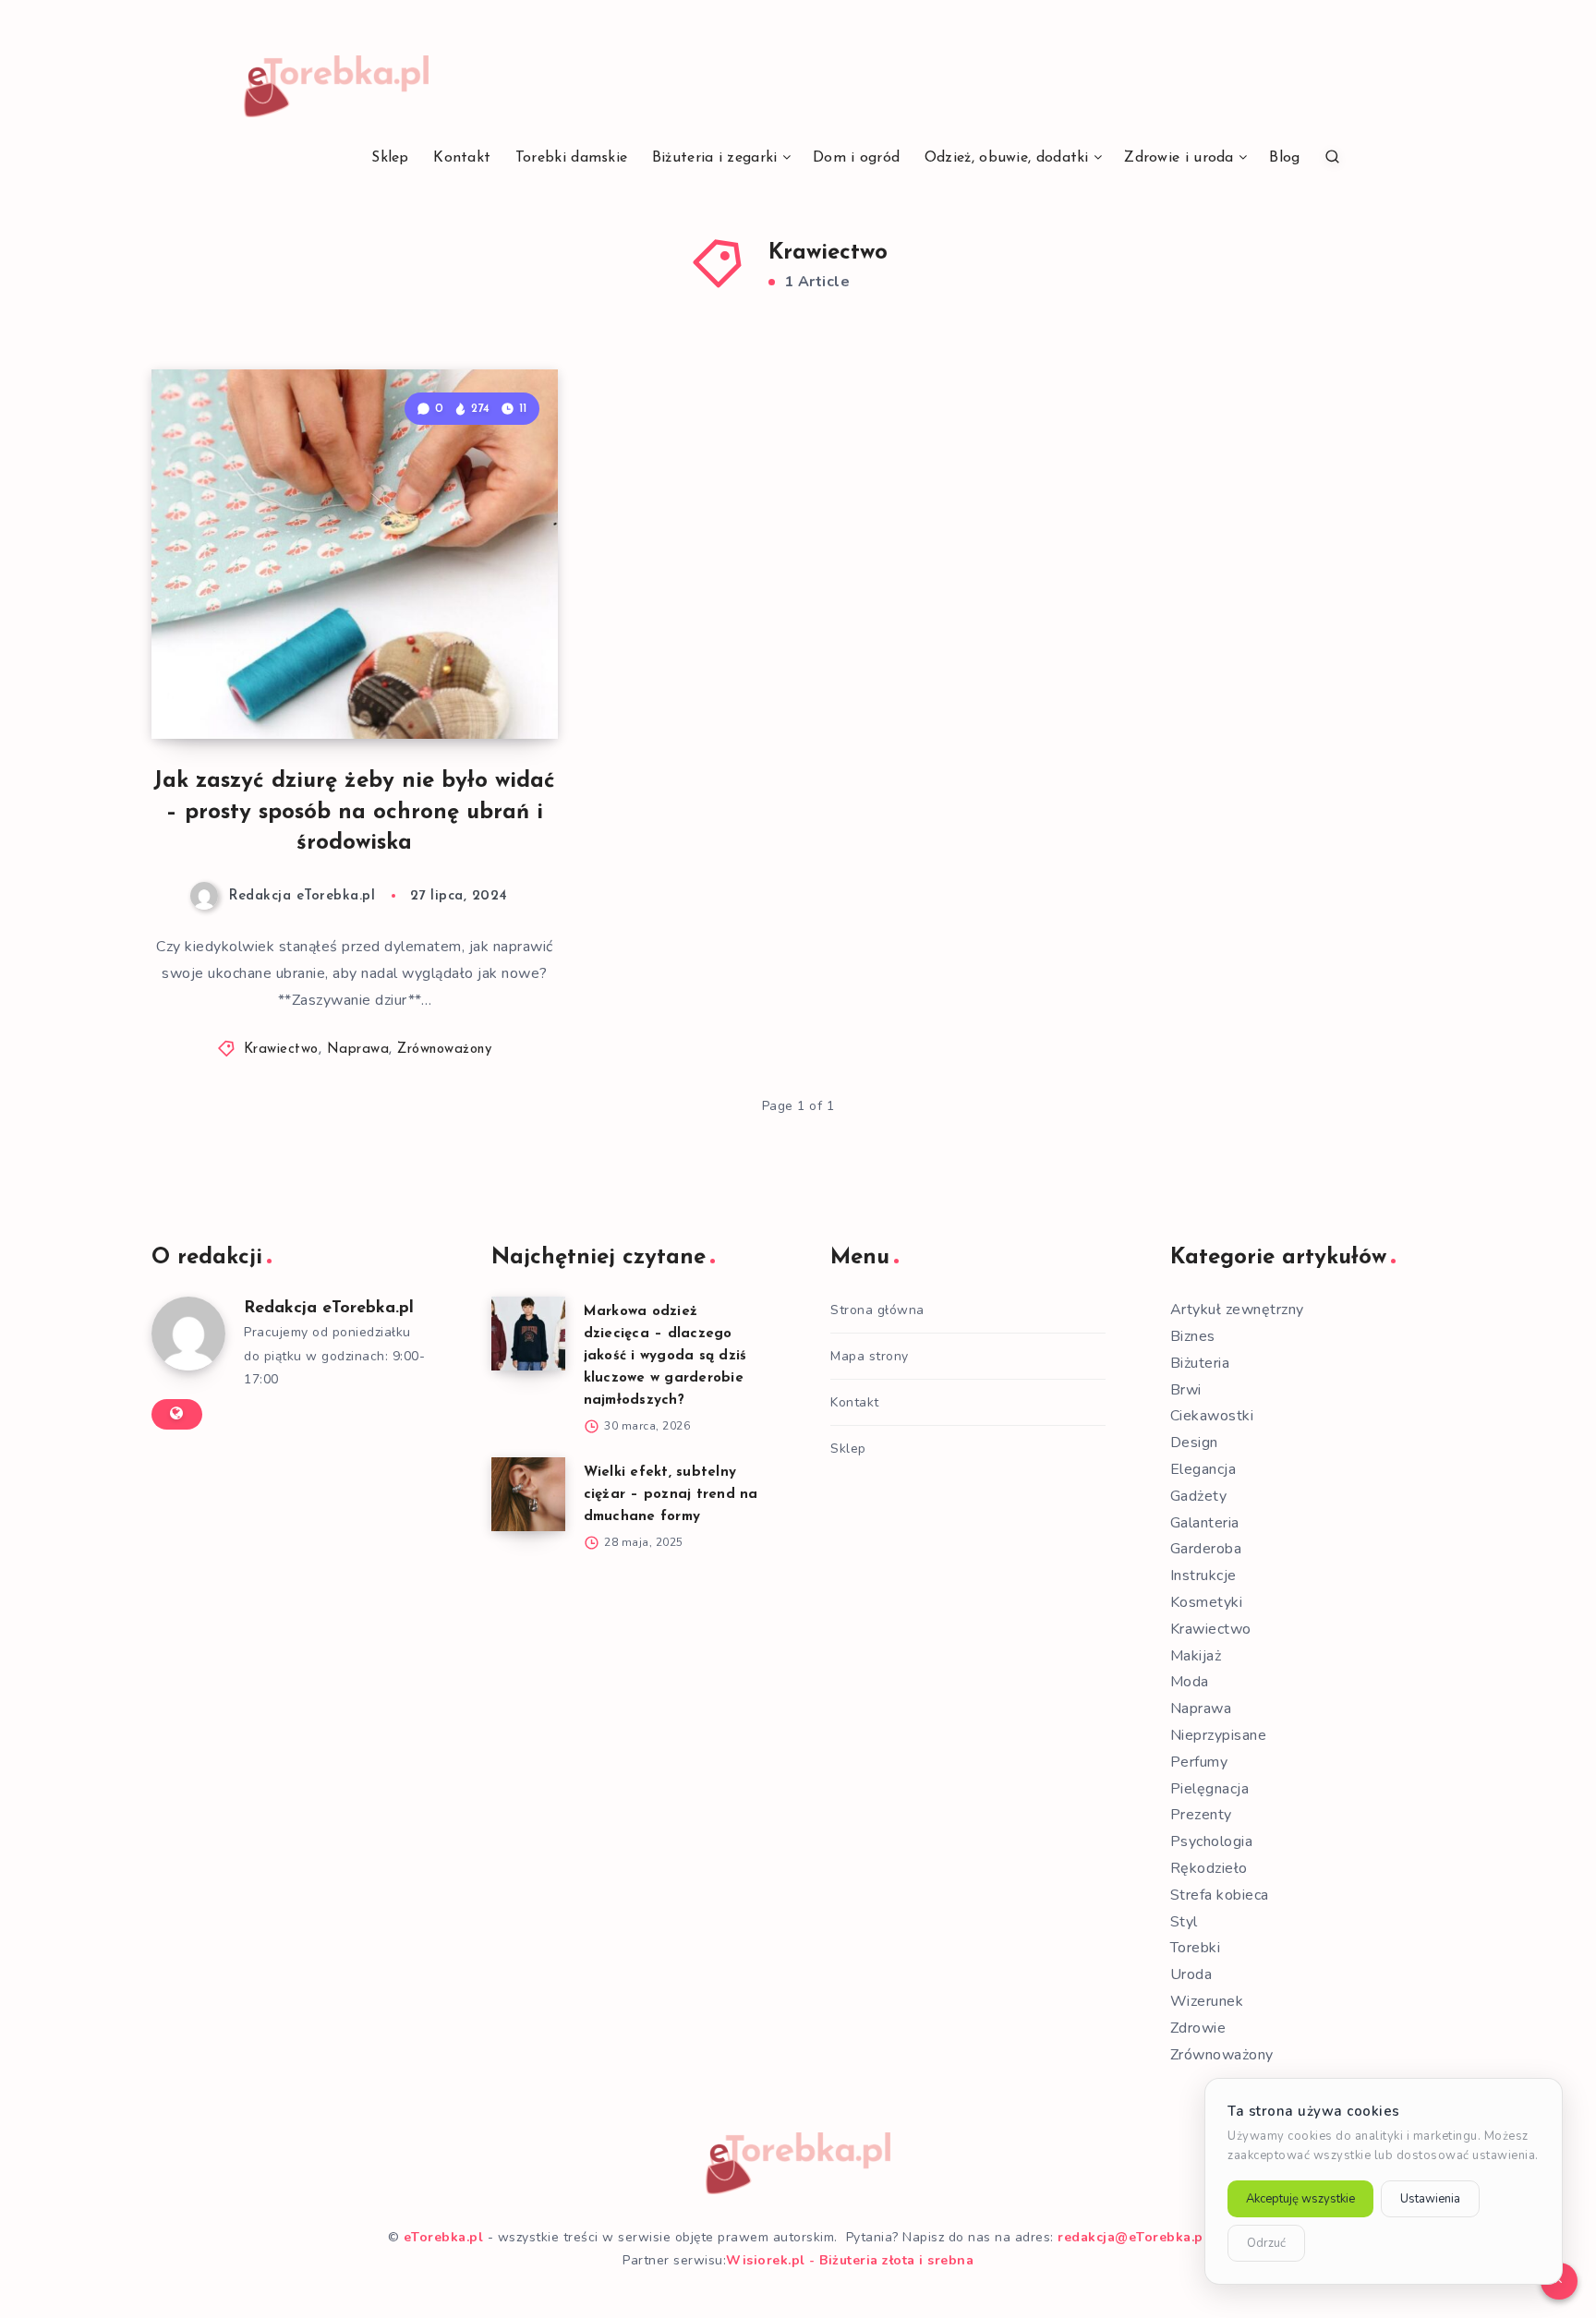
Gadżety (1199, 1496)
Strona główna (877, 1310)
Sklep (390, 158)
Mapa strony (870, 1356)
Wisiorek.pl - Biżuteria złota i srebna (850, 2260)
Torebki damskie (572, 158)
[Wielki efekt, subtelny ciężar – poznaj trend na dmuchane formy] (528, 1494)
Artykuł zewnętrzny (1237, 1310)
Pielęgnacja (1210, 1789)
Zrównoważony (444, 1050)
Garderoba (1206, 1549)
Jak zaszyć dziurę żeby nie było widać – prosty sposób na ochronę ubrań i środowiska (354, 812)
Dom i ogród (856, 158)
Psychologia (1212, 1841)
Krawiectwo (281, 1050)
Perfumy (1199, 1762)
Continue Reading (471, 683)
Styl (1184, 1922)
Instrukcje (1203, 1576)
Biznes (1193, 1336)
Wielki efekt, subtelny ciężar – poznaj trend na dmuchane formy (671, 1495)
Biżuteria (1200, 1363)
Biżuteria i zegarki (715, 158)
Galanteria (1205, 1523)
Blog (1284, 158)
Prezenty (1201, 1815)
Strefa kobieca (1220, 1895)
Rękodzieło (1209, 1868)
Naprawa (358, 1050)
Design (1194, 1443)
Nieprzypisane (1219, 1735)
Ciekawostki (1212, 1416)
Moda (1190, 1682)
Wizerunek (1207, 2001)
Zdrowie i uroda (1179, 158)
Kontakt (462, 158)
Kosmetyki (1207, 1602)
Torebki (1196, 1948)
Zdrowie (1198, 2028)
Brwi (1186, 1390)
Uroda (1191, 1974)
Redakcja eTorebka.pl (329, 1309)
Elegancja (1203, 1469)
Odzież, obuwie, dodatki (1007, 158)
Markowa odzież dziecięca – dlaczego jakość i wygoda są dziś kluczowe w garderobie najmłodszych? (665, 1356)
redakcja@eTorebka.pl (1133, 2237)
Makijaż (1196, 1656)
